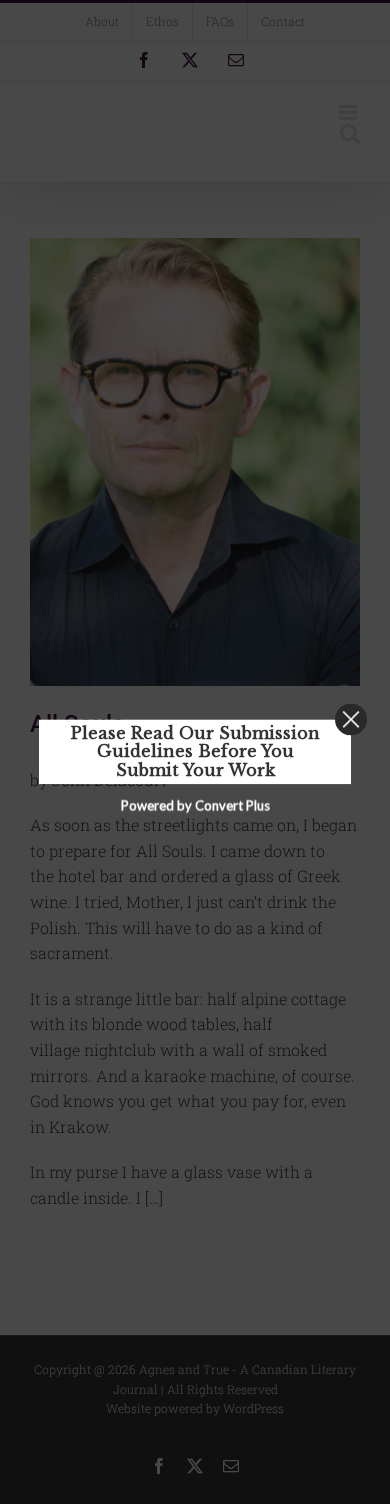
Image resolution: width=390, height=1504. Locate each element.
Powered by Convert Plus (195, 806)
